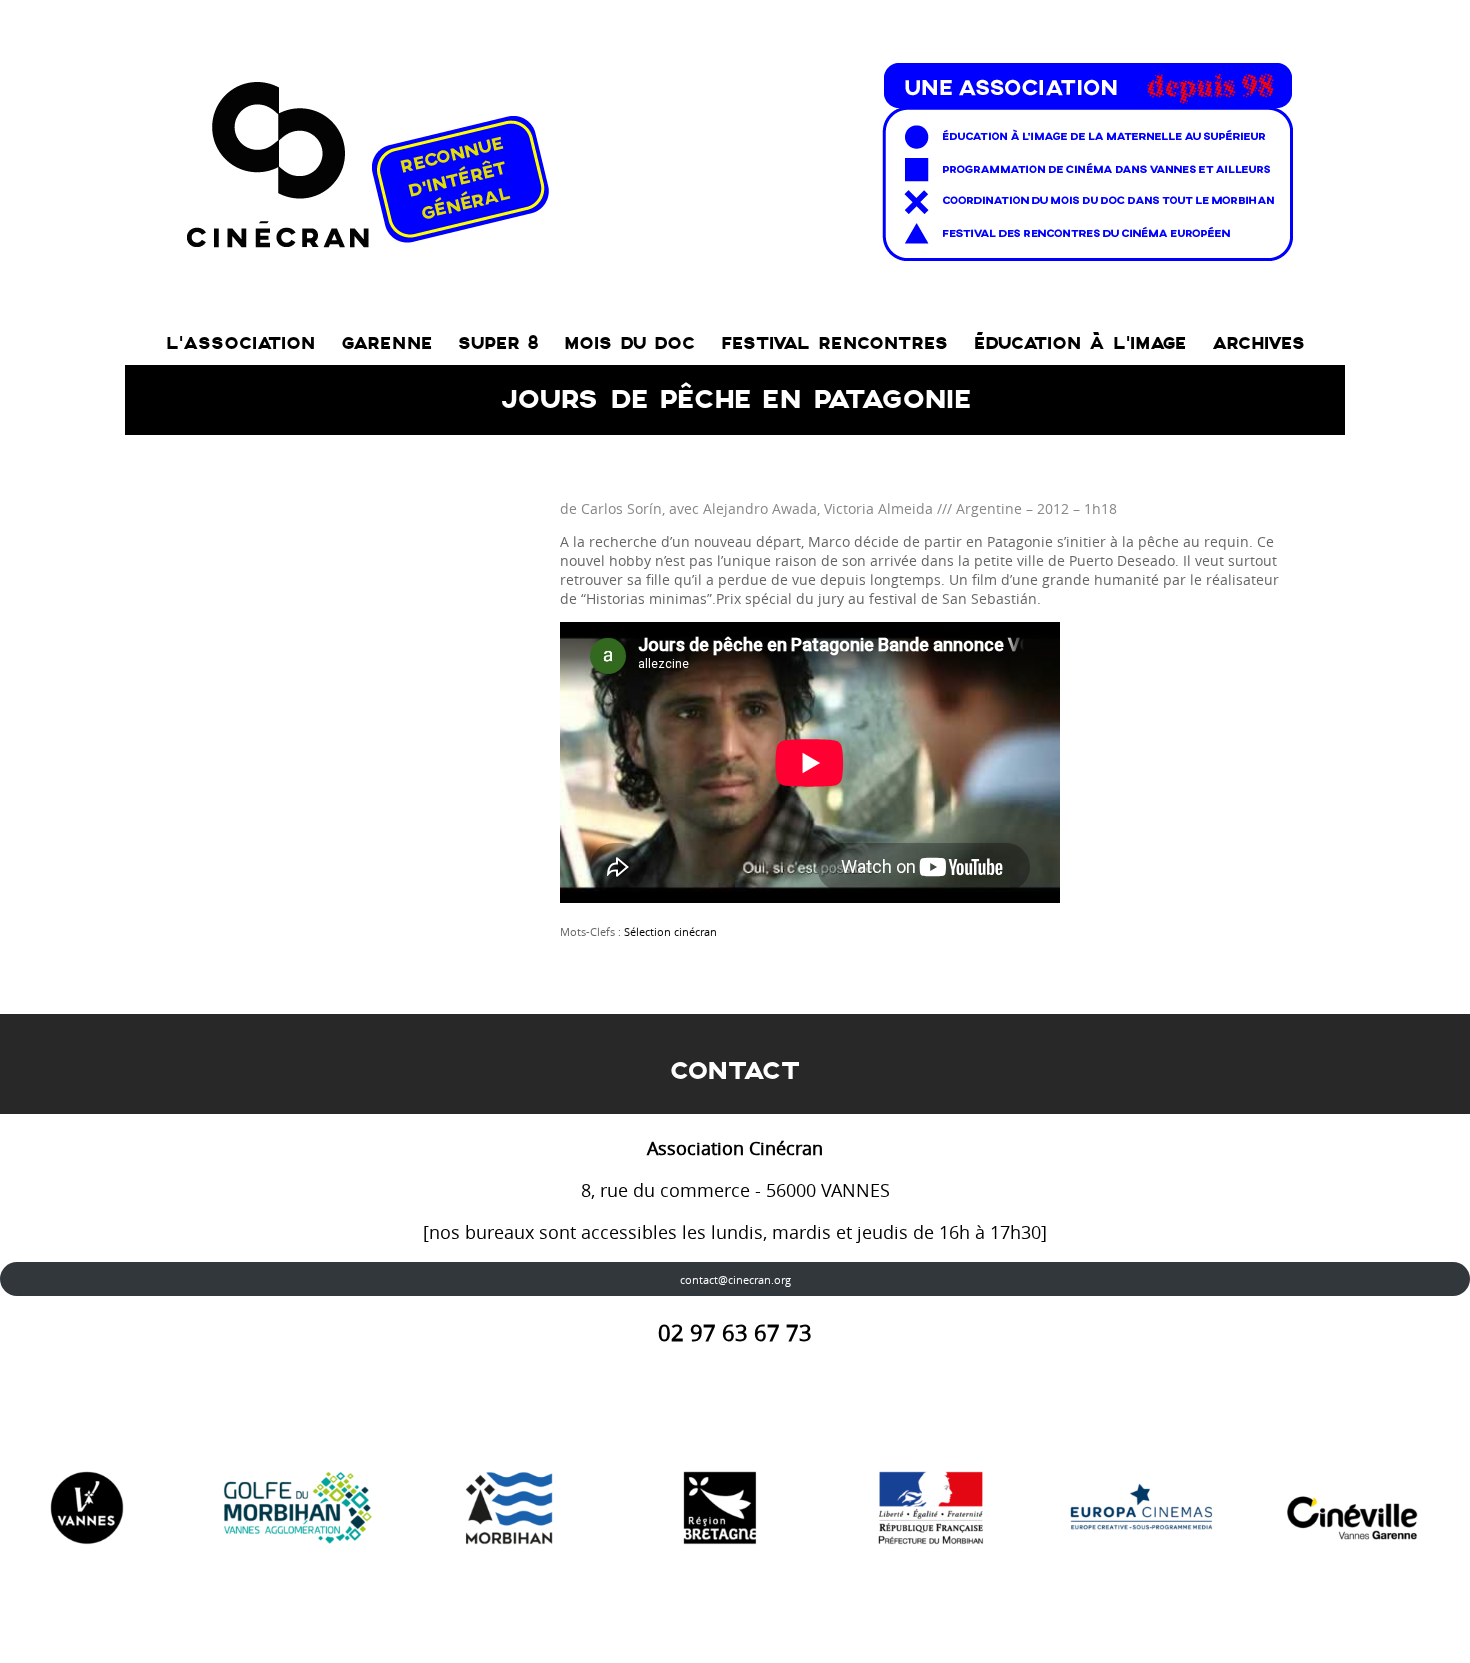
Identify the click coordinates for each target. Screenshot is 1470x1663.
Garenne (386, 343)
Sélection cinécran (670, 931)
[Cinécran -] (735, 156)
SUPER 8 (498, 343)
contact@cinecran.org (735, 1279)
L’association (240, 343)
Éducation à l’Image (1080, 343)
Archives (1258, 343)
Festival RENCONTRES (834, 343)
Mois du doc (629, 343)
